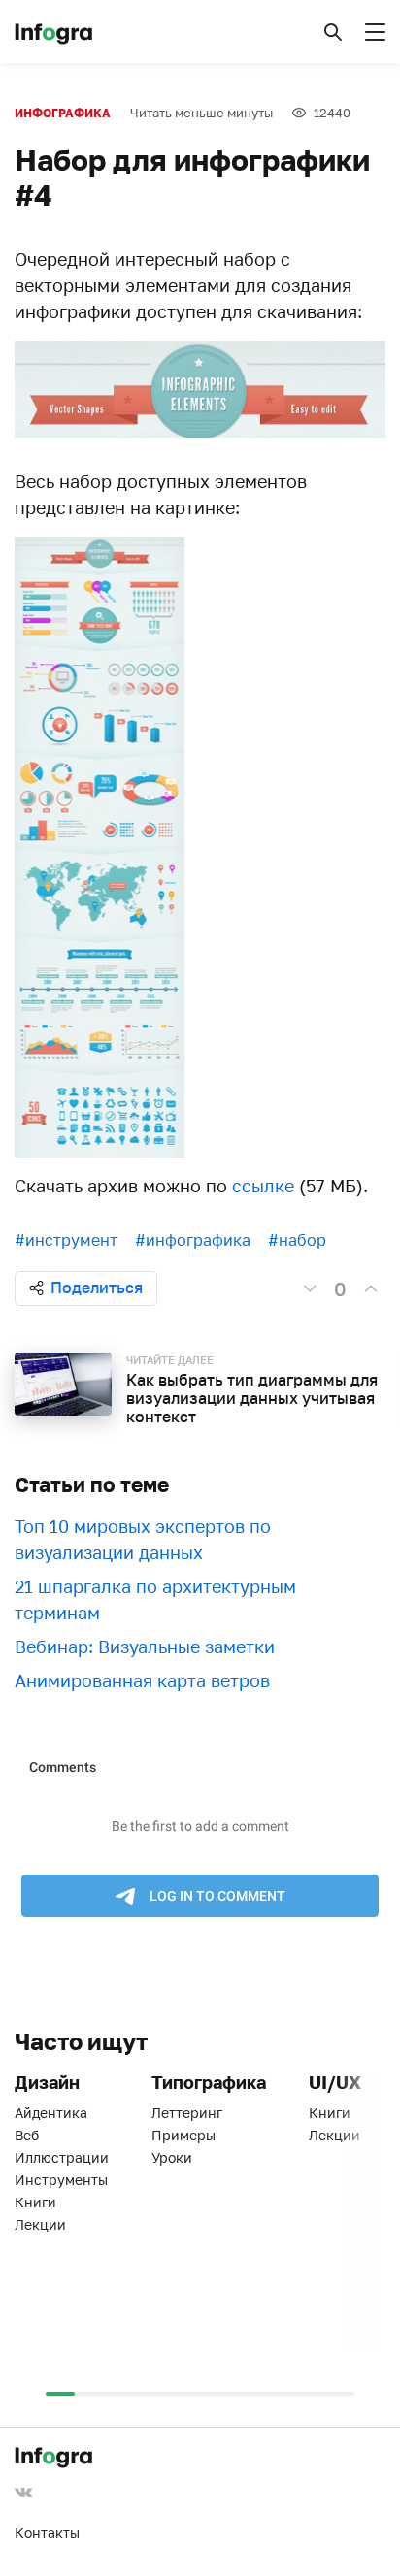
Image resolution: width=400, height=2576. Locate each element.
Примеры (183, 2135)
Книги (35, 2202)
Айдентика (51, 2113)
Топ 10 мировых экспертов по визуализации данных (143, 1539)
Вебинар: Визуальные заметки (145, 1647)
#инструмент (66, 1240)
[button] (333, 32)
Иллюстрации (62, 2157)
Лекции (40, 2224)
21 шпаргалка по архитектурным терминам (155, 1599)
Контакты (47, 2533)
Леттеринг (187, 2113)
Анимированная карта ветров (142, 1680)
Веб (27, 2135)
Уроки (172, 2157)
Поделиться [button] (97, 1288)
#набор (297, 1240)
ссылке (263, 1186)
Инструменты (61, 2180)
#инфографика (193, 1240)
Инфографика (63, 113)
